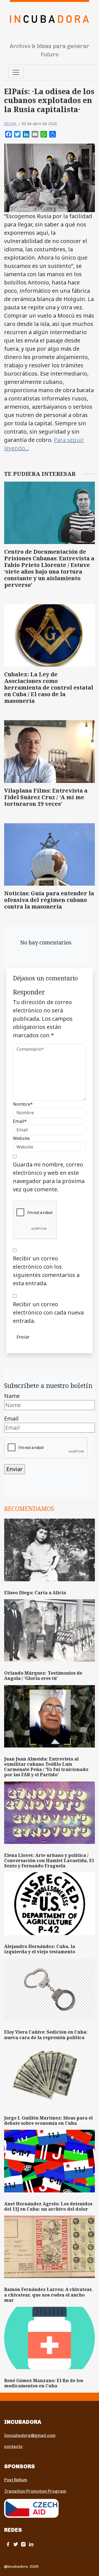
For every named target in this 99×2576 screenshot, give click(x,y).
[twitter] (16, 2544)
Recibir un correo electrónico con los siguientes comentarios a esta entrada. (46, 1271)
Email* (20, 1121)
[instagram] (23, 2544)
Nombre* (23, 1104)
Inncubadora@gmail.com (30, 2435)
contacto (13, 2446)
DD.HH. (11, 124)
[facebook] (8, 2544)
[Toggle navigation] (16, 72)
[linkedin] (31, 2544)
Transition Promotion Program (35, 2491)
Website (21, 1138)
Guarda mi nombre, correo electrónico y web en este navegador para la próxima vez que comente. (49, 1177)
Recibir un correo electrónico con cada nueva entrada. (48, 1312)
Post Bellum (16, 2480)
